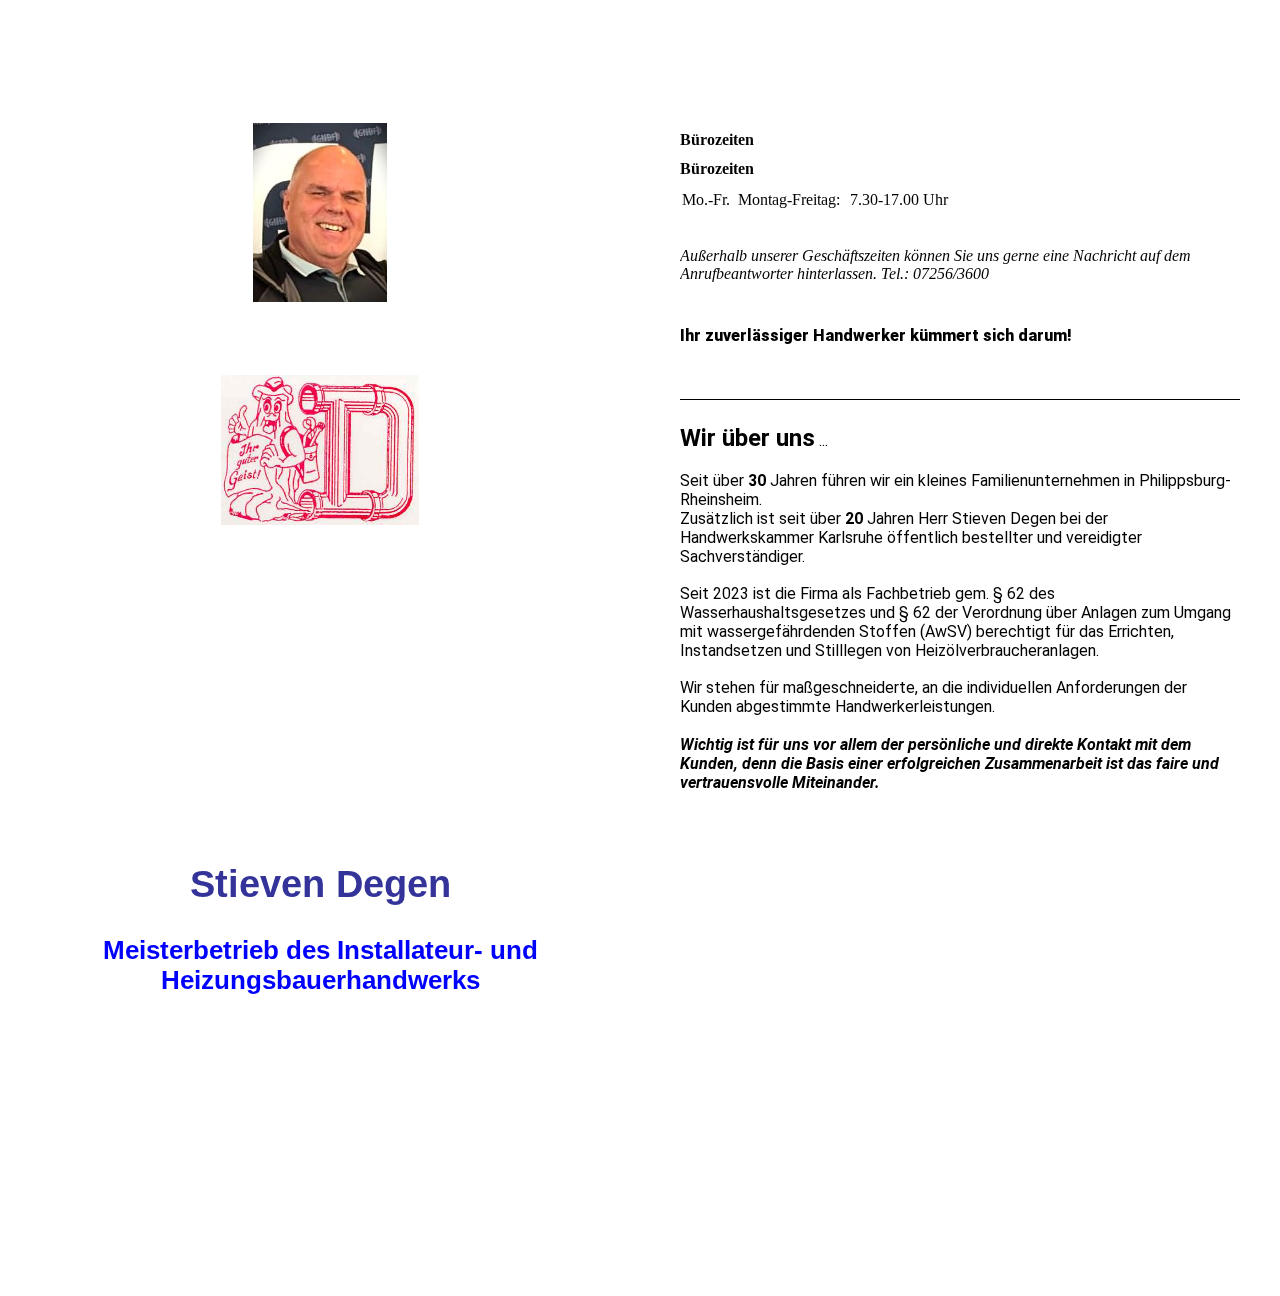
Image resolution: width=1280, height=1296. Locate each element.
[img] (320, 305)
